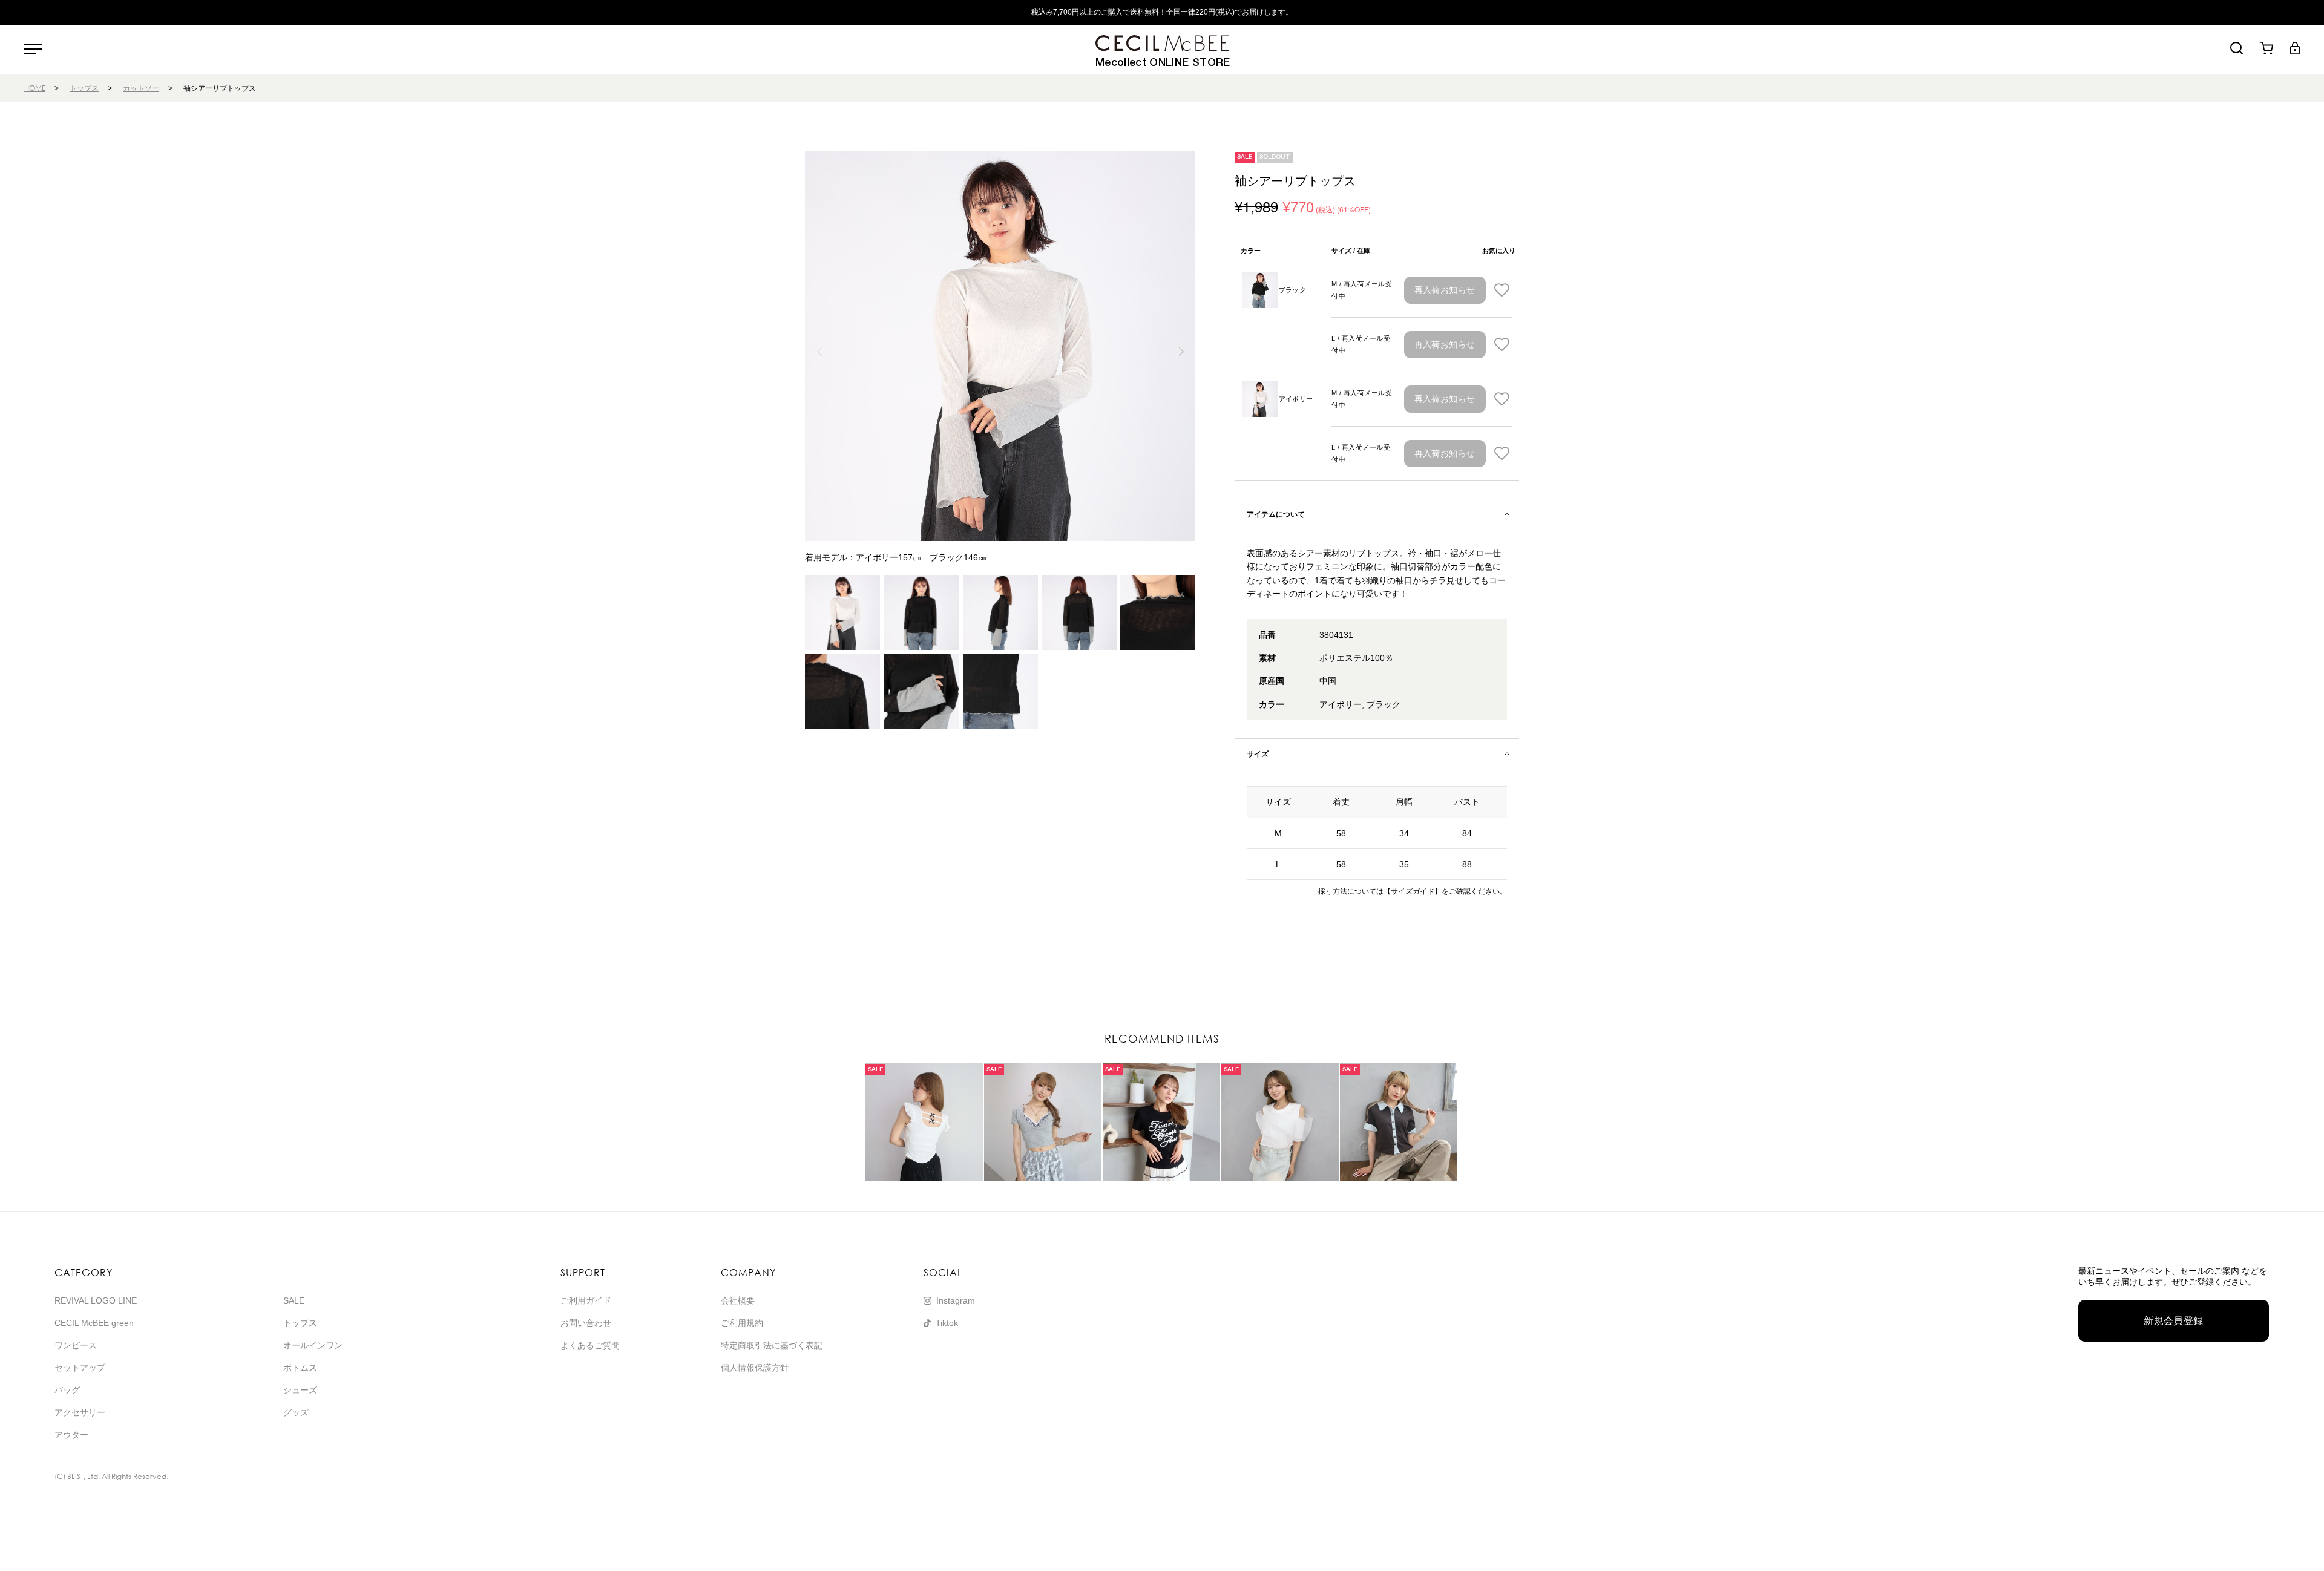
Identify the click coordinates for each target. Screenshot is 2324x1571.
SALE (294, 1300)
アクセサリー (80, 1412)
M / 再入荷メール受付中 (1362, 290)
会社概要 (738, 1300)
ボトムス (300, 1368)
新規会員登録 (2174, 1321)
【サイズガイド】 (1413, 891)
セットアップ (80, 1368)
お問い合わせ (586, 1323)
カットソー (141, 88)
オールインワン (313, 1345)
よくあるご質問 (590, 1345)
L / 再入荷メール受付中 (1361, 344)
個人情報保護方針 (755, 1368)
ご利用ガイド (586, 1300)
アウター (71, 1435)
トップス (84, 88)
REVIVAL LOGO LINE (96, 1300)
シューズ (300, 1390)
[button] (1181, 352)
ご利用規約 (742, 1323)
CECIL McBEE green (94, 1323)
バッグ (67, 1390)
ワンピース (76, 1345)
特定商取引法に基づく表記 (772, 1345)
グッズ (296, 1412)
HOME (35, 88)
